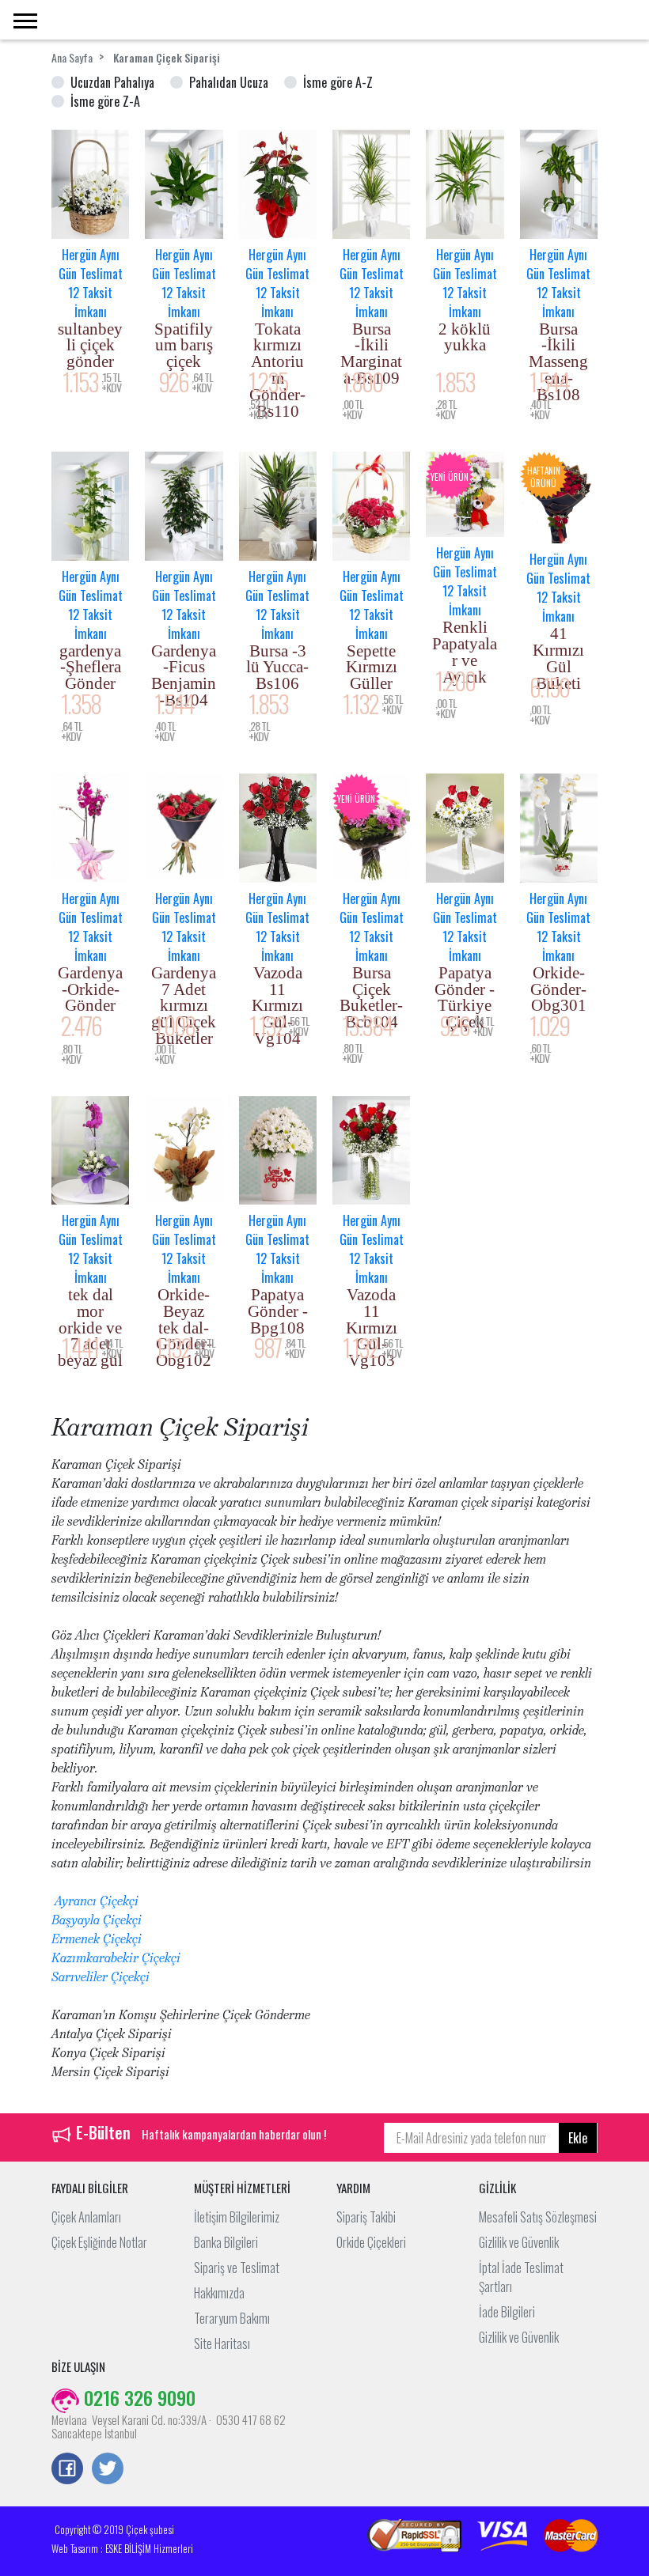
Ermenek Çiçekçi (97, 1939)
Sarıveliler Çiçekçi (101, 1977)
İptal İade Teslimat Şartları (521, 2277)
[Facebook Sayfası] (67, 2470)
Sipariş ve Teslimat (237, 2268)
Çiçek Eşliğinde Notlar (99, 2242)
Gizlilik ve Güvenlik (519, 2242)
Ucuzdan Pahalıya (112, 82)
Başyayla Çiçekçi (97, 1920)
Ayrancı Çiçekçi (95, 1901)
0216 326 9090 (137, 2397)
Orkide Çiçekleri (371, 2242)
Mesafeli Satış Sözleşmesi (538, 2217)
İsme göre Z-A (105, 101)
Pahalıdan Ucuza (229, 82)
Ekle (578, 2138)
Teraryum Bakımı (232, 2318)
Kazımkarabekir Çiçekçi (116, 1958)
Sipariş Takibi (366, 2217)
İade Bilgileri (507, 2312)
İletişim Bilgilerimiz (237, 2217)
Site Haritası (222, 2343)
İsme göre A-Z (338, 82)
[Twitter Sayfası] (108, 2470)
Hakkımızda (219, 2293)
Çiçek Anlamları (86, 2217)
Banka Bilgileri (226, 2242)
